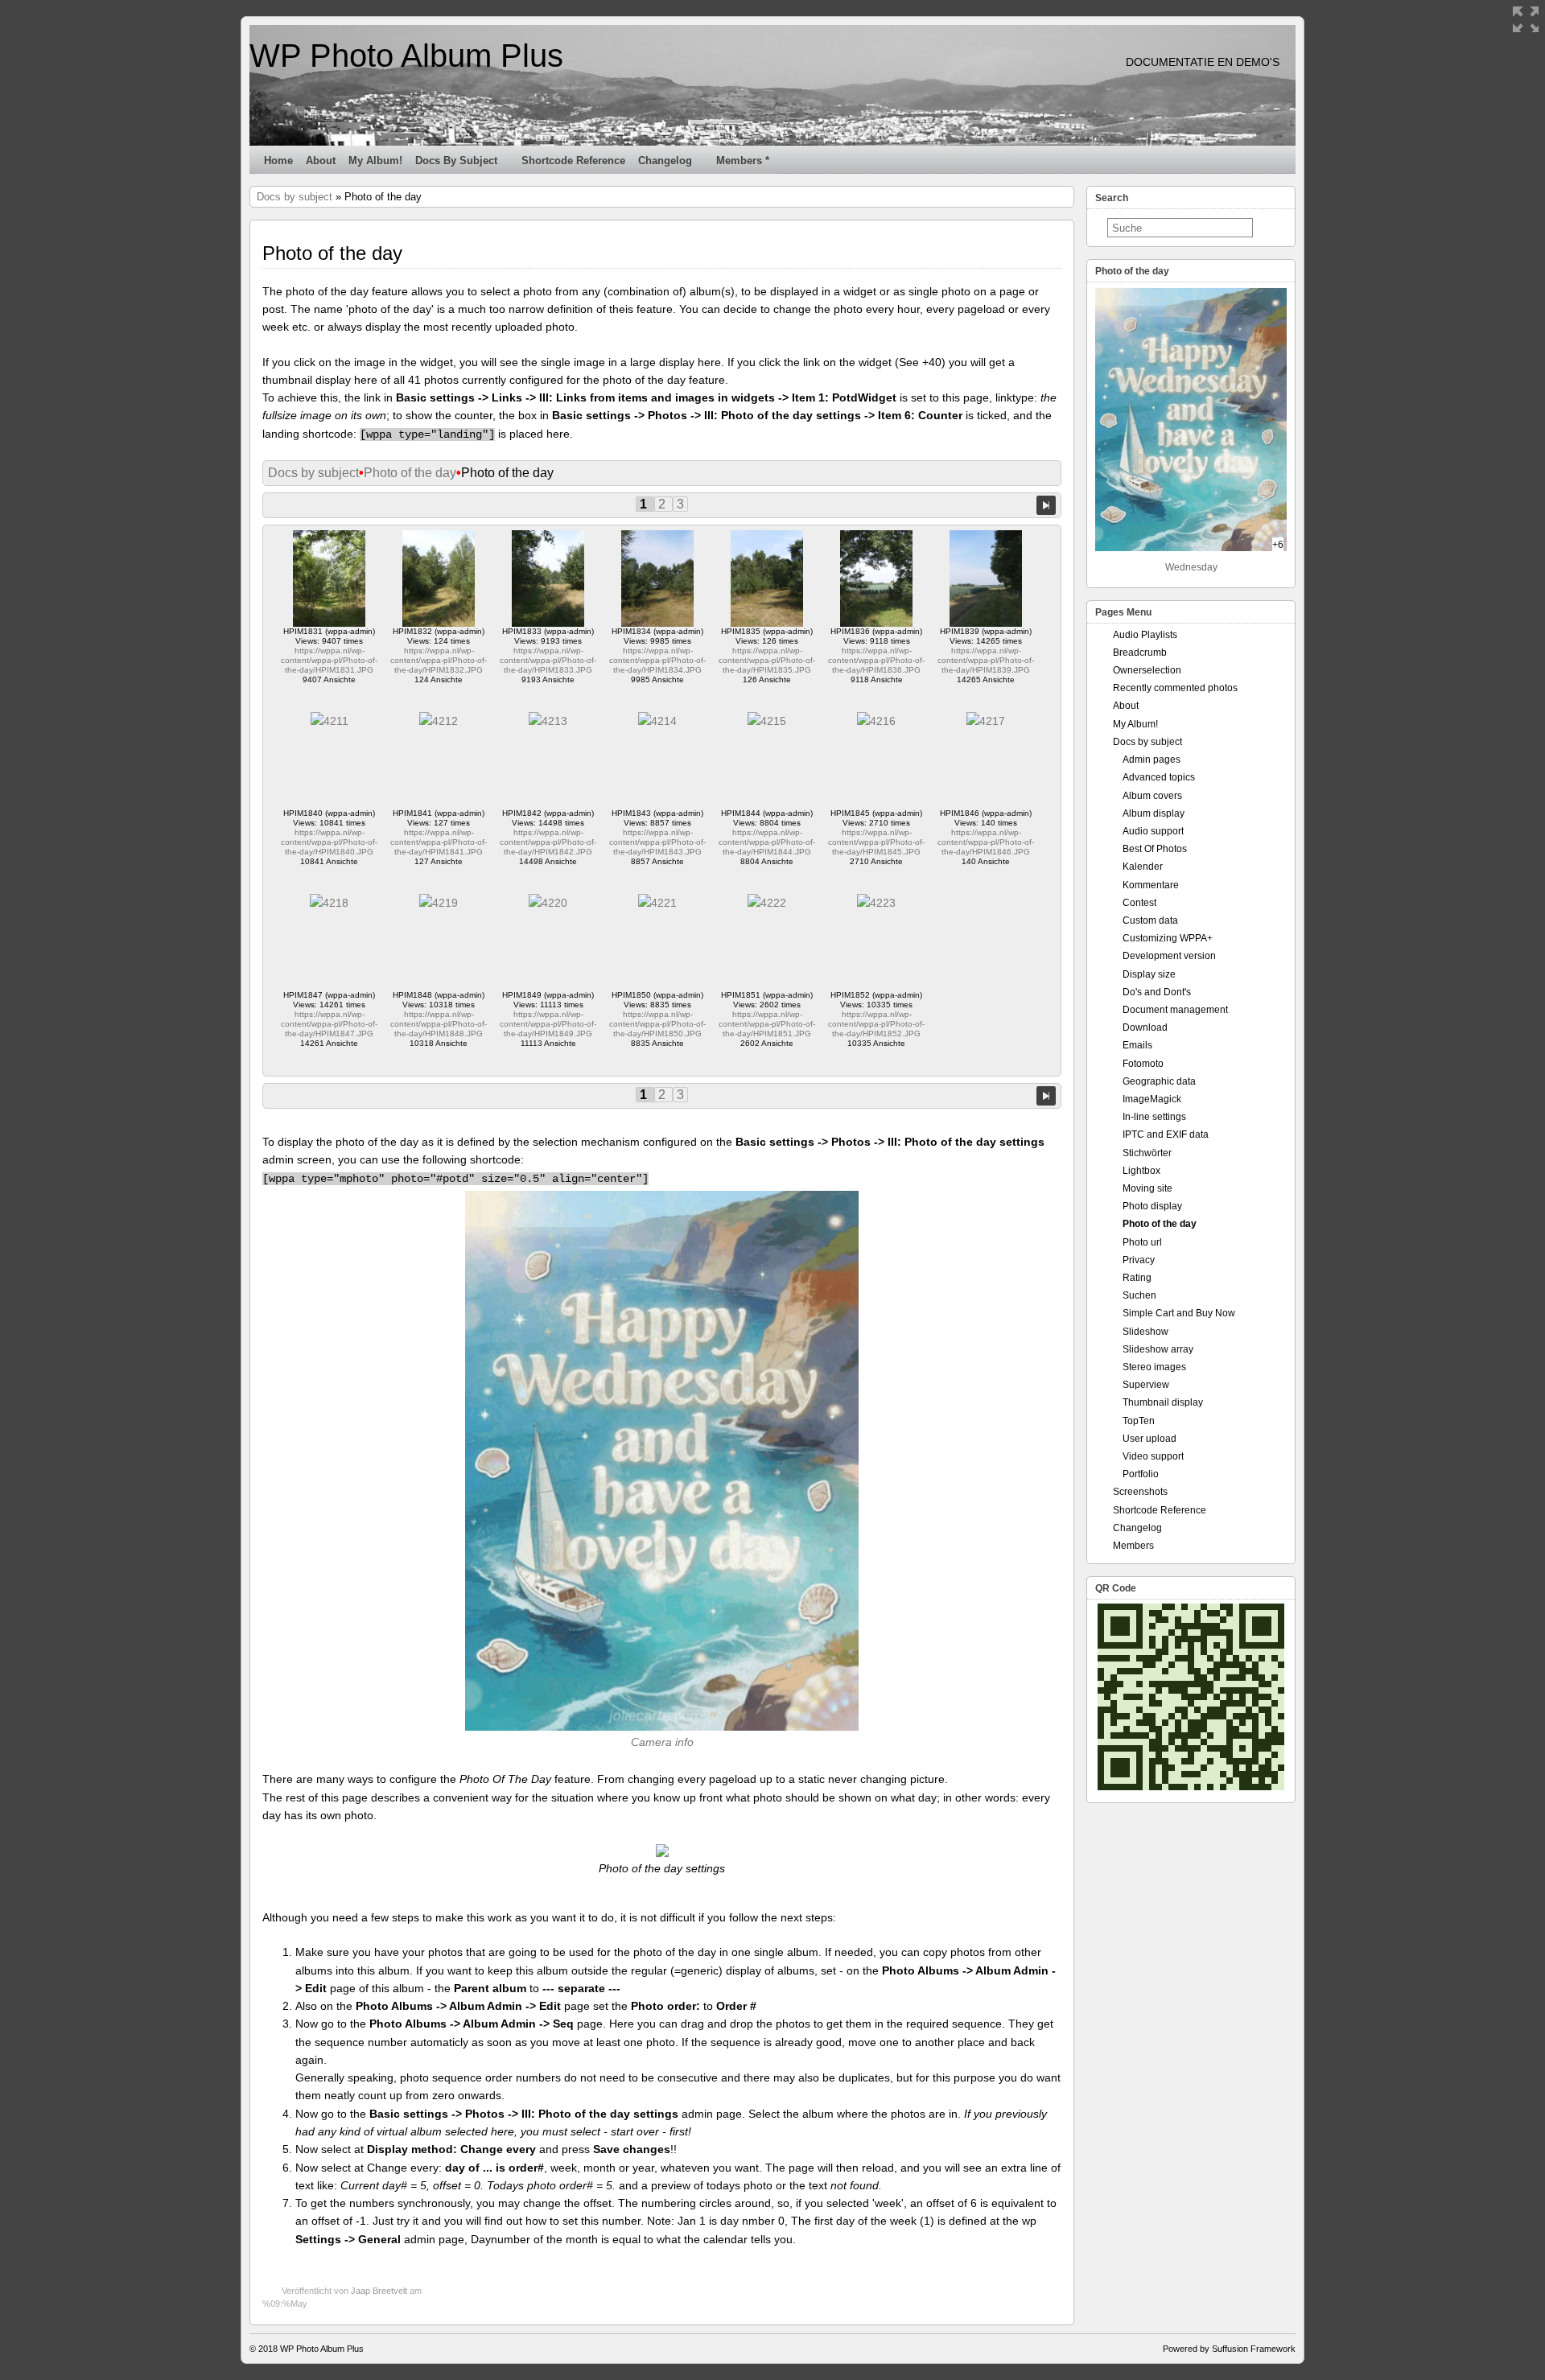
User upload (1149, 1439)
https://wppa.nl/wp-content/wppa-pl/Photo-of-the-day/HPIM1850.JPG (657, 1024)
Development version (1169, 956)
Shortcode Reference (573, 161)
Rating (1137, 1278)
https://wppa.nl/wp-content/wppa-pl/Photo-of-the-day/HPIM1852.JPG (876, 1024)
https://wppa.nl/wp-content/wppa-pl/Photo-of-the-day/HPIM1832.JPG (439, 660)
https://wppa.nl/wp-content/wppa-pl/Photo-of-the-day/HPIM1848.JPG (439, 1024)
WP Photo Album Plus (406, 56)
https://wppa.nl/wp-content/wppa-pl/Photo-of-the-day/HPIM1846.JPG (986, 842)
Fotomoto (1143, 1064)
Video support (1153, 1456)
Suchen (1139, 1295)
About (321, 161)
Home (278, 161)
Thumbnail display (1163, 1402)
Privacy (1139, 1260)
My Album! (375, 161)
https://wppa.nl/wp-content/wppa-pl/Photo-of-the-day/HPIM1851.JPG (767, 1024)
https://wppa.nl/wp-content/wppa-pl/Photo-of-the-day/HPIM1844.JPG (767, 842)
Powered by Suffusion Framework (1229, 2349)
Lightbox (1141, 1171)
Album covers (1152, 796)
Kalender (1143, 867)
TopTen (1139, 1421)
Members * (743, 161)
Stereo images (1154, 1367)
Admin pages (1152, 760)
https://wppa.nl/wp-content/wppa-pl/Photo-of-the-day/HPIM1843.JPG (657, 842)
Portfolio (1141, 1474)
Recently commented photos (1175, 688)
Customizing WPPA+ (1168, 938)
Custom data (1150, 920)
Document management (1175, 1010)
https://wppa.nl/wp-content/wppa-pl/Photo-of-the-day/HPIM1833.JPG (548, 660)
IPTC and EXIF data (1166, 1134)
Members (1133, 1546)
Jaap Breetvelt (379, 2291)
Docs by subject (456, 161)
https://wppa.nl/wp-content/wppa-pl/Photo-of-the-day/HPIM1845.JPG (876, 842)
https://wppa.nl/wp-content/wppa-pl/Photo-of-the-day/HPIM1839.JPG (986, 660)
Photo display (1152, 1206)
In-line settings (1154, 1117)
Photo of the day (410, 473)
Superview (1146, 1385)
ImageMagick (1152, 1099)
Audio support (1153, 831)
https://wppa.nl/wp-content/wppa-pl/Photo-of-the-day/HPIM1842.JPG (548, 842)
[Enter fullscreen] (1526, 19)
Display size (1149, 974)
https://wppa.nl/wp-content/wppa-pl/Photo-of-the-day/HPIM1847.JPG (329, 1024)
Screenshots (1140, 1492)
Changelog (665, 161)
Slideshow (1145, 1332)
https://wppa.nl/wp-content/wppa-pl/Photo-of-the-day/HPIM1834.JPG (657, 660)
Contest (1139, 903)
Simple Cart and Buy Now (1179, 1313)
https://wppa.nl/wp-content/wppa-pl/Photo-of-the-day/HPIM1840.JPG (329, 842)
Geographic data (1159, 1081)
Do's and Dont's (1157, 992)
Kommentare (1151, 885)
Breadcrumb (1140, 653)
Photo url (1142, 1242)
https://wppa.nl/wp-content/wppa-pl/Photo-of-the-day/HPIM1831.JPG (329, 660)
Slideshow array (1158, 1349)
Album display (1154, 813)
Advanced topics (1159, 777)
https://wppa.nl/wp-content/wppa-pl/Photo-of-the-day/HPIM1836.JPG (876, 660)
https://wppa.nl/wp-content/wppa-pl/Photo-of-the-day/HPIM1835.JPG (767, 660)
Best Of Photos (1155, 849)
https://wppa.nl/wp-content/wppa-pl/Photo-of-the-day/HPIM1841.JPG (439, 842)
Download (1145, 1027)
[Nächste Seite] (1046, 504)
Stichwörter (1147, 1153)
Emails (1137, 1045)
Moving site (1147, 1188)
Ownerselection (1147, 670)
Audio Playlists (1145, 635)
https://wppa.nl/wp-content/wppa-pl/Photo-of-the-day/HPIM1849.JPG (548, 1024)
